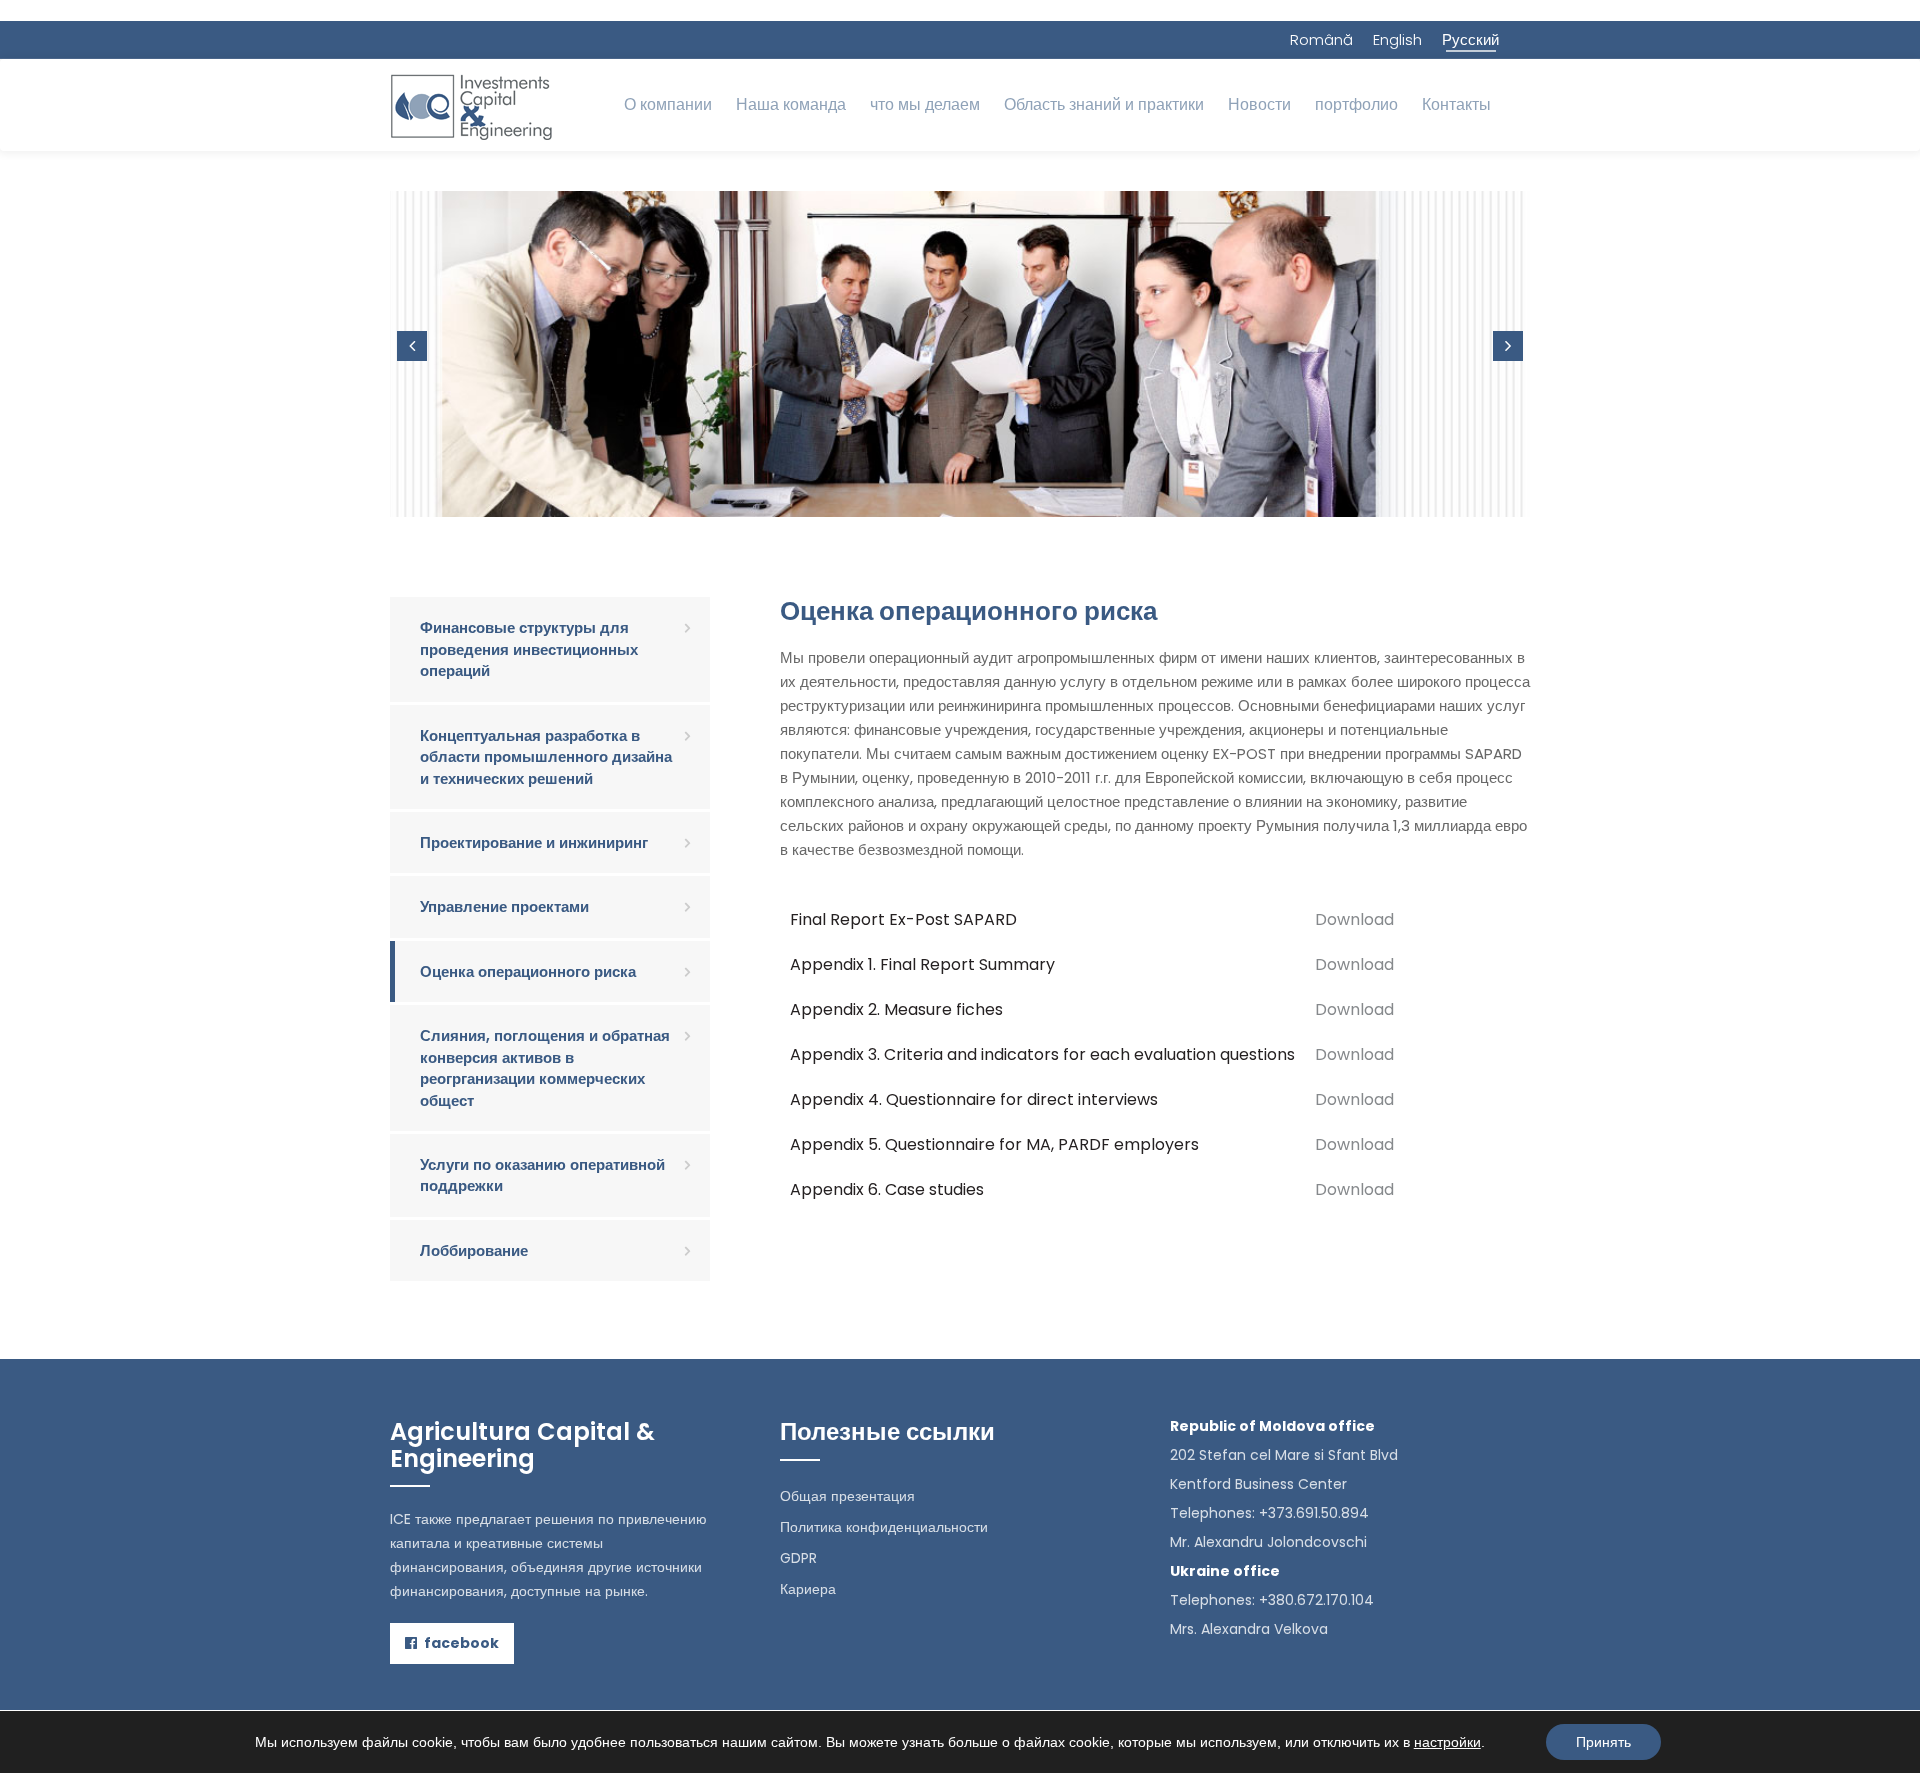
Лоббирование (474, 1250)
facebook (460, 1643)
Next (1508, 346)
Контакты (1456, 104)
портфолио (1356, 104)
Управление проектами (504, 906)
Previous (412, 346)
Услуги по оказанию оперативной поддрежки (542, 1175)
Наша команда (791, 104)
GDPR (798, 1558)
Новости (1259, 104)
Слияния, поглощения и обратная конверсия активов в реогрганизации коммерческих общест (545, 1067)
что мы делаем (925, 104)
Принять (1603, 1742)
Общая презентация (847, 1496)
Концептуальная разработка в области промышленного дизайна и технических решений (546, 757)
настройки (1447, 1742)
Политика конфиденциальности (884, 1527)
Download (1354, 919)
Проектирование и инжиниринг (534, 842)
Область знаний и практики (1104, 104)
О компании (668, 104)
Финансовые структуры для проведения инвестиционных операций (529, 649)
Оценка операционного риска (528, 971)
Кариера (808, 1589)
